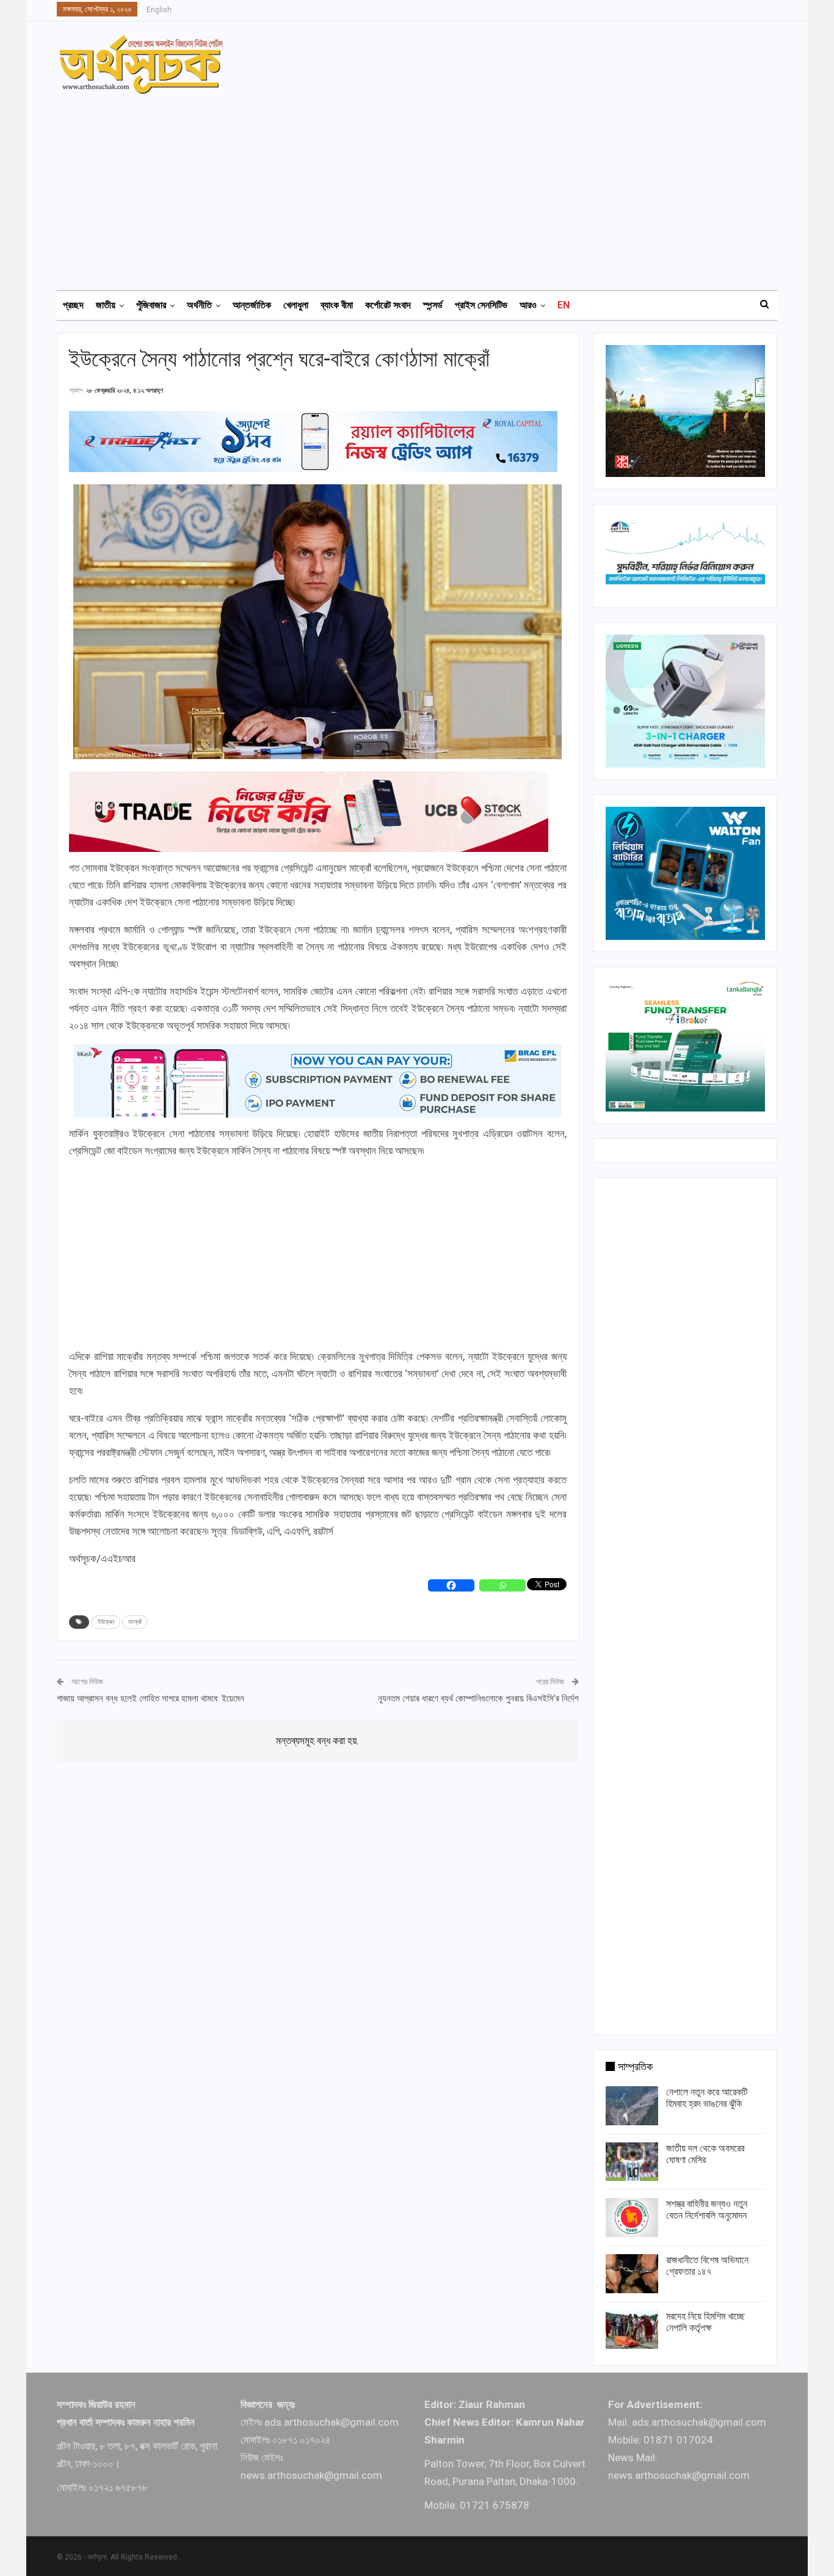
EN (564, 305)
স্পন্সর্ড (433, 305)
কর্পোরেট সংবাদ (388, 305)
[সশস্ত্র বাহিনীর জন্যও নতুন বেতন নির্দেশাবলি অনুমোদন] (632, 2218)
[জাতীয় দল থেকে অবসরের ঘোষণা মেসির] (632, 2162)
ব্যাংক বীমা (337, 305)
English (159, 10)
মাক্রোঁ (135, 1622)
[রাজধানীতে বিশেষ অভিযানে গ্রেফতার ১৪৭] (632, 2274)
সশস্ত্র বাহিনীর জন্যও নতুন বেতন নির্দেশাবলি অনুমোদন (707, 2210)
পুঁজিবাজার (151, 305)
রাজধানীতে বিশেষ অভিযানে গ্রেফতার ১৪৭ (707, 2266)
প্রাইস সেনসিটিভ (481, 305)
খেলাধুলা (296, 305)
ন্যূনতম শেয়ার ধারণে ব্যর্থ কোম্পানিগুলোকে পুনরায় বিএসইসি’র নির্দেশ (478, 1698)
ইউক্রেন (106, 1622)
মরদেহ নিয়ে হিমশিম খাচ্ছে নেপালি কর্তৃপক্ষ (705, 2322)
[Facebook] (451, 1585)
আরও (528, 305)
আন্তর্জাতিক (252, 305)
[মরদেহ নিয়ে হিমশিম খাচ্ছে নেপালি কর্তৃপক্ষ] (632, 2330)
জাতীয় (106, 305)
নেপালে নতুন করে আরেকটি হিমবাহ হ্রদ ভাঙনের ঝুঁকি (707, 2098)
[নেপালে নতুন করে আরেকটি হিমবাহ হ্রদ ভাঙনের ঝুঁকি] (632, 2106)
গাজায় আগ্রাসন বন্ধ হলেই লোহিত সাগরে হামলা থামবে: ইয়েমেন (150, 1698)
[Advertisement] (424, 186)
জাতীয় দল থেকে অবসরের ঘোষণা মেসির (705, 2154)
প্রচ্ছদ (73, 305)
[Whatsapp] (502, 1585)
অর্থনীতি (199, 305)
